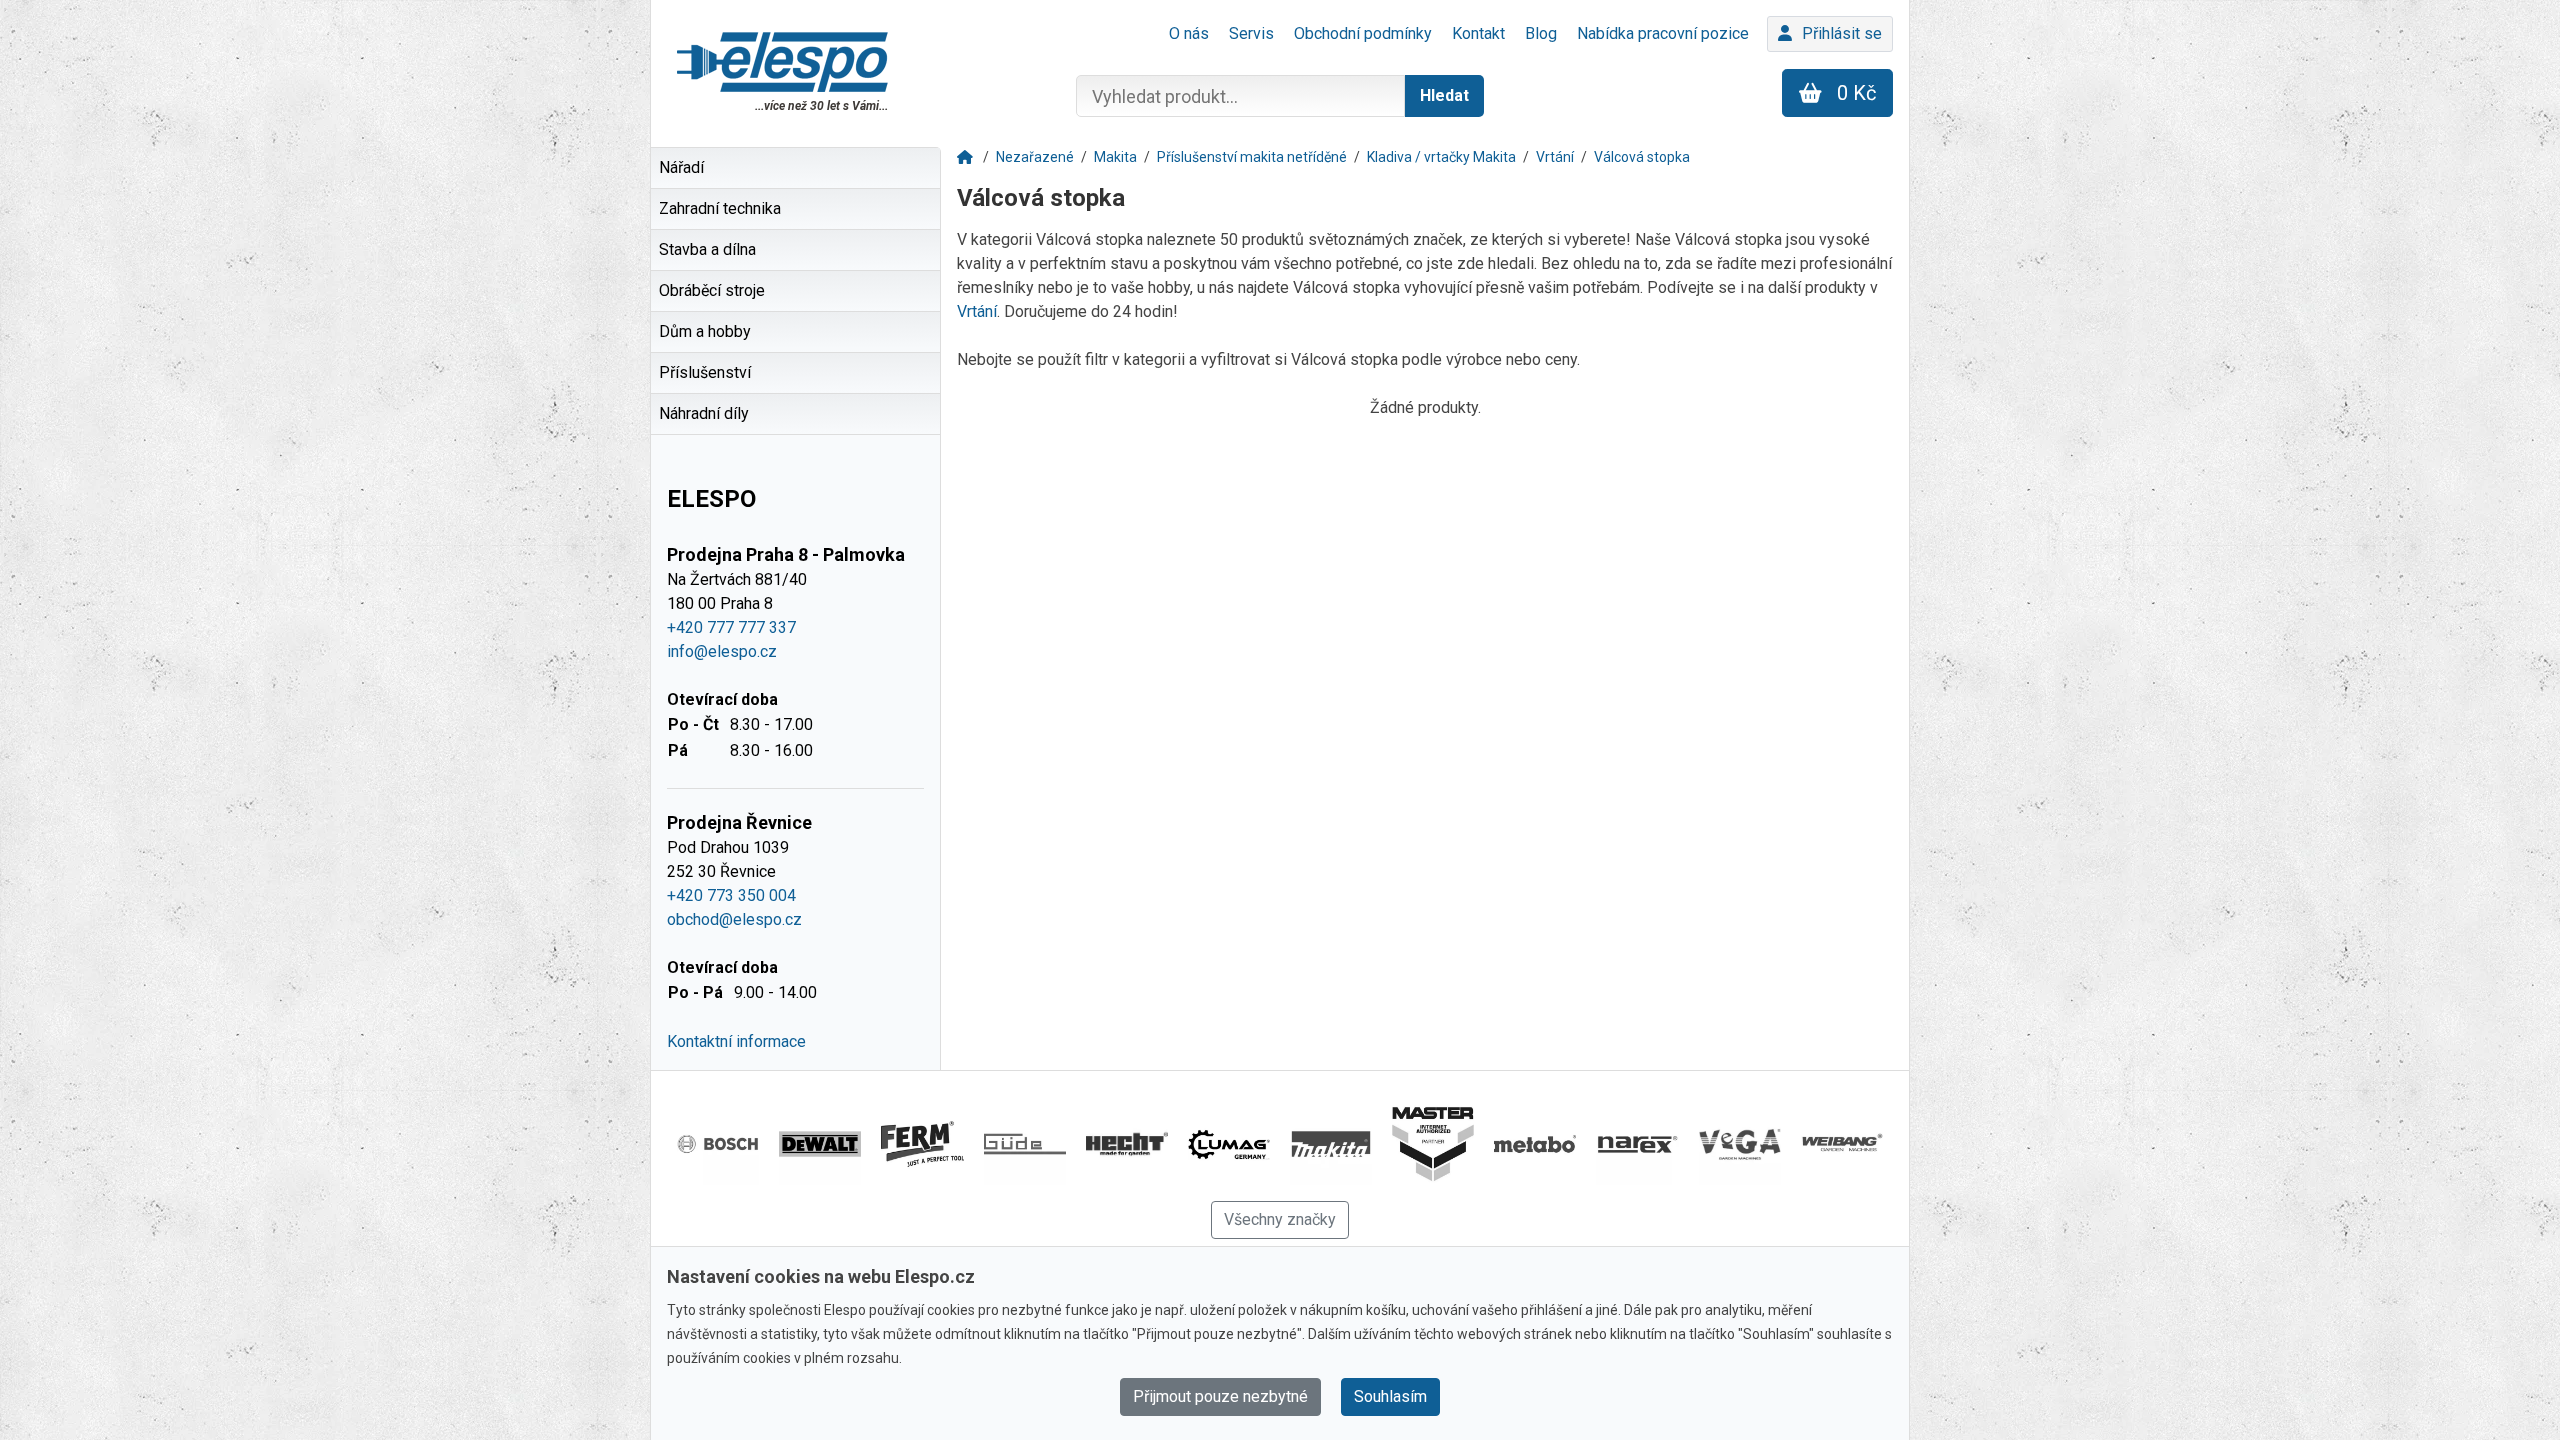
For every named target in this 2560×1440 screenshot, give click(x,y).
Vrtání (1555, 157)
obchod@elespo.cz (734, 919)
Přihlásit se (1842, 33)
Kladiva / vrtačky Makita (1441, 157)
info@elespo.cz (722, 651)
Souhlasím (1390, 1396)
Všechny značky (1280, 1219)
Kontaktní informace (736, 1041)
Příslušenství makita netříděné (1252, 157)
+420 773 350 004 (731, 895)
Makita (1115, 157)
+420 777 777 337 (731, 627)
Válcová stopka (1642, 157)
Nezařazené (1035, 157)
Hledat (1444, 95)
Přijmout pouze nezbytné (1220, 1396)
